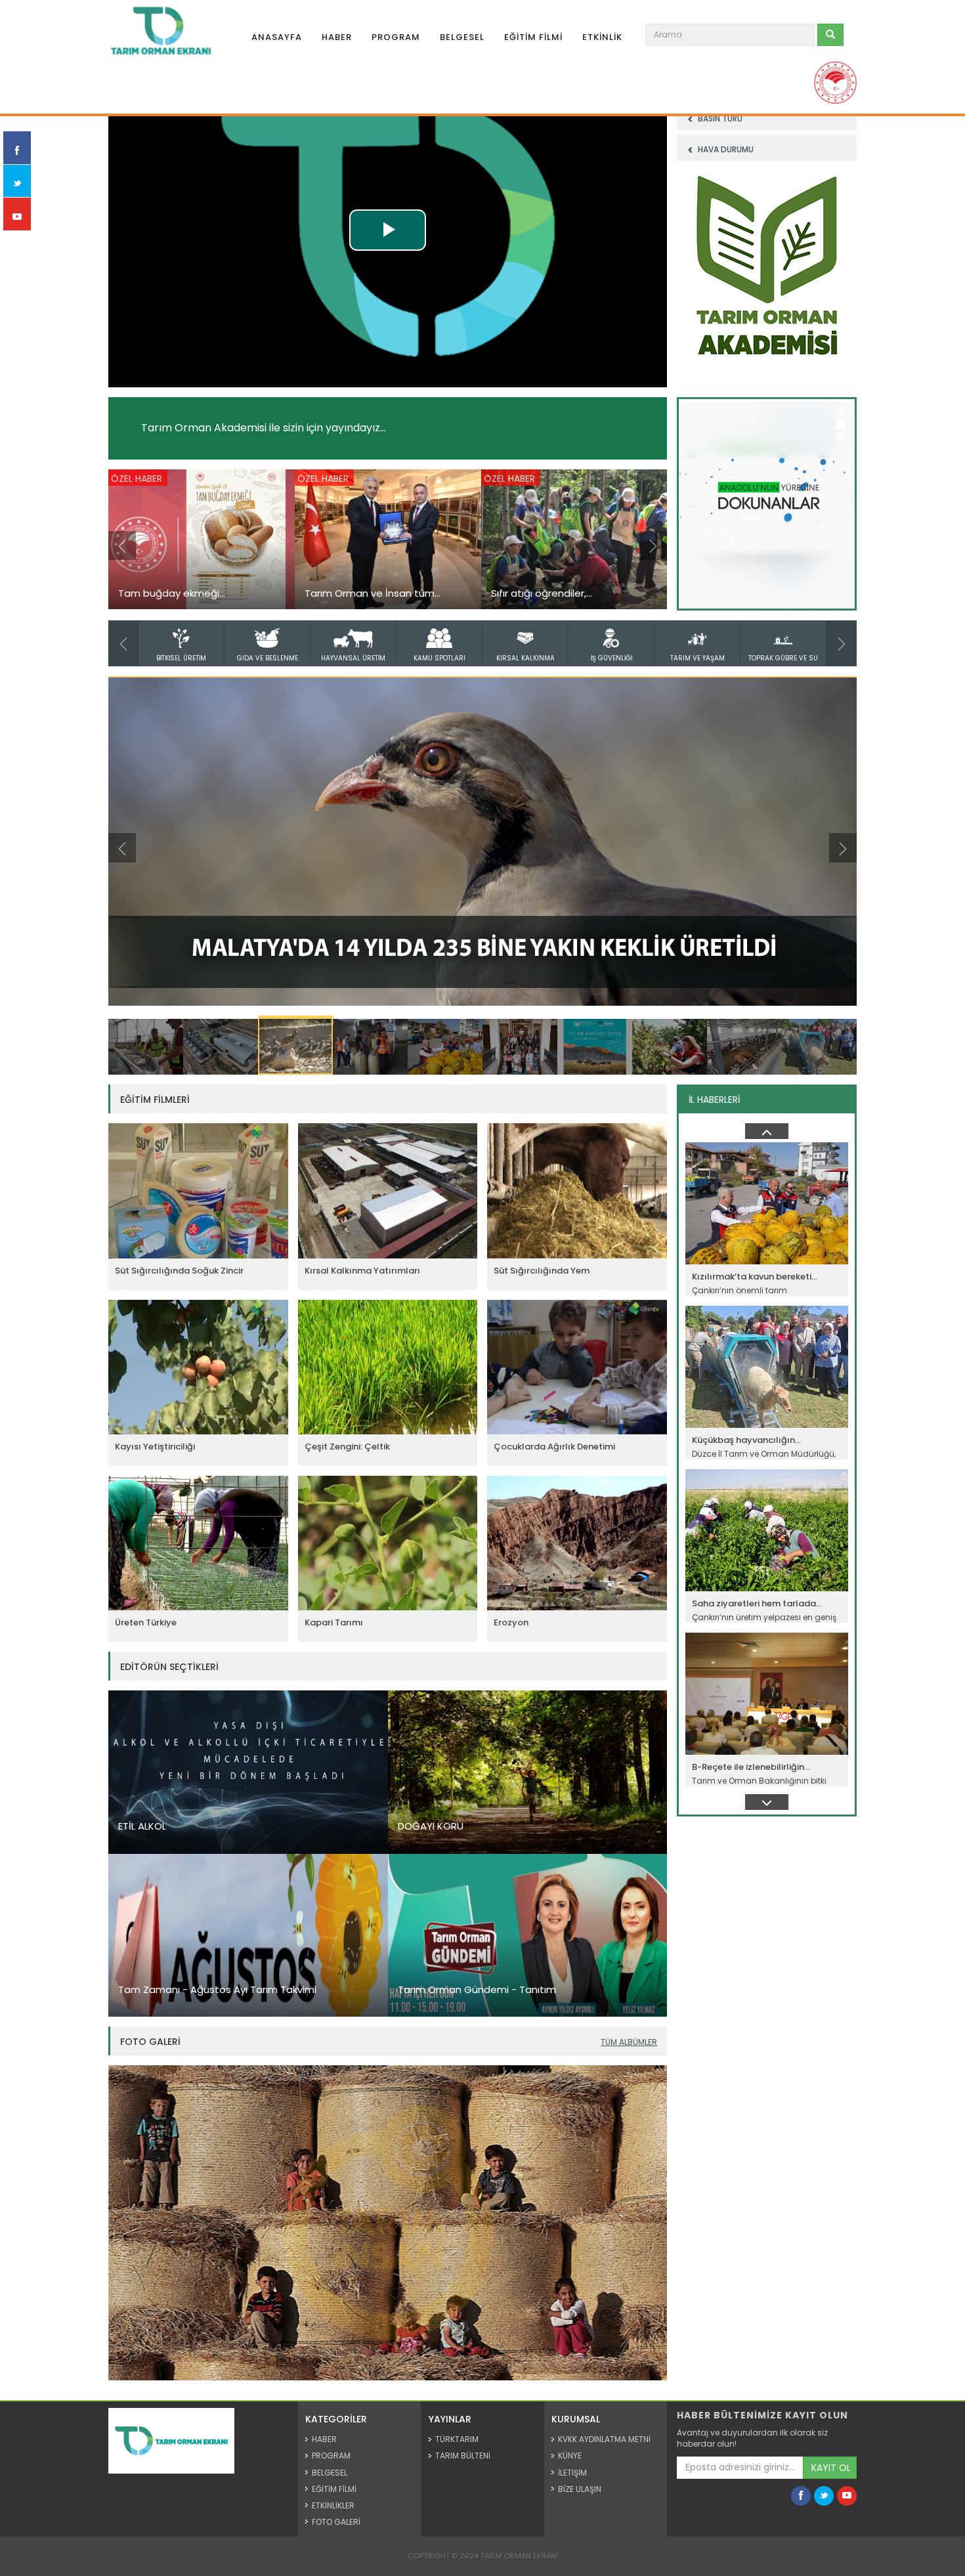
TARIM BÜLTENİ (463, 2456)
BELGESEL (462, 37)
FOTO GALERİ (336, 2522)
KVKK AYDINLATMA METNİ (604, 2439)
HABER (337, 37)
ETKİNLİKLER (333, 2505)
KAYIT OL (831, 2468)
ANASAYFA (277, 37)
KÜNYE (570, 2456)
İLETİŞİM (572, 2473)
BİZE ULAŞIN (580, 2489)
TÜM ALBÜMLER (629, 2042)
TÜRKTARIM (457, 2439)
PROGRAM (396, 37)
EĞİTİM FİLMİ (533, 37)
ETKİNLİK (602, 37)
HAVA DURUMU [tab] (725, 149)
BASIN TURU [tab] (719, 118)
